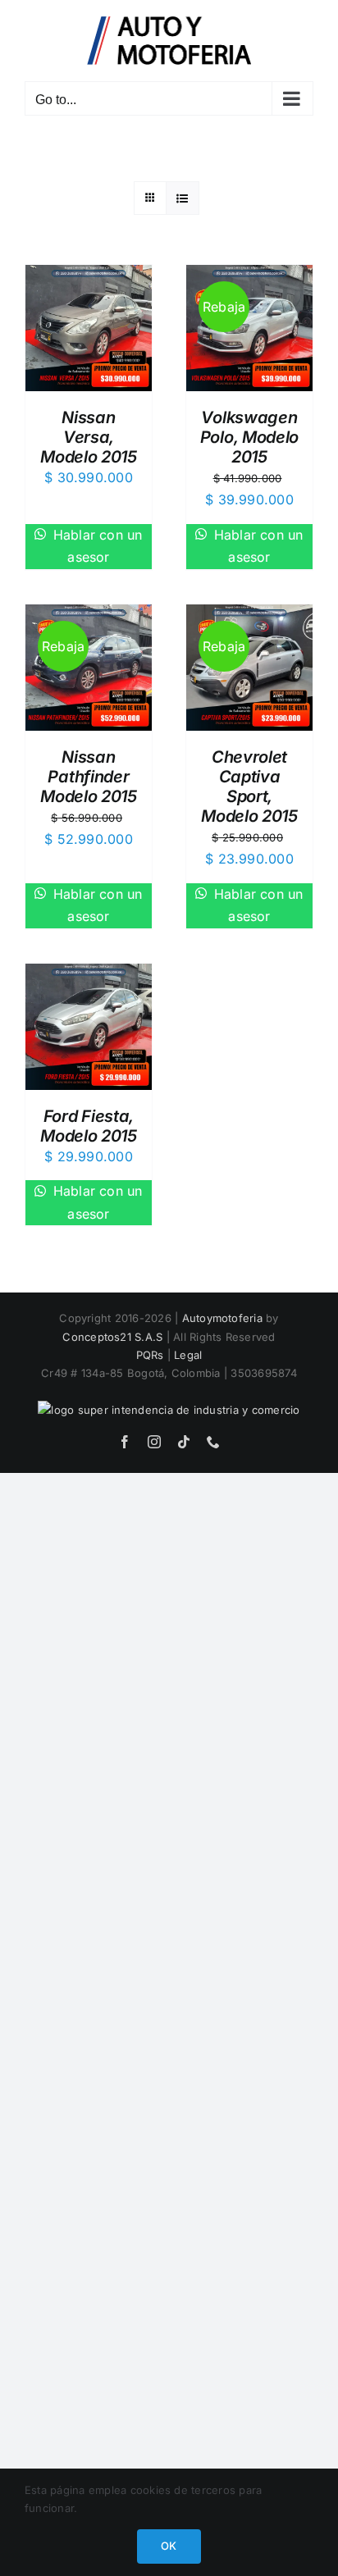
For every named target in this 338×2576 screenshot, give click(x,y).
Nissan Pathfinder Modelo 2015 (89, 777)
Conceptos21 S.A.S (112, 1337)
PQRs (150, 1355)
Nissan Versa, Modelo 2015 (89, 437)
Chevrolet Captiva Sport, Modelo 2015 (249, 786)
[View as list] (183, 198)
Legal (188, 1355)
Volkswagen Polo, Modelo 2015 (249, 437)
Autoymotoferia (222, 1318)
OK (169, 2546)
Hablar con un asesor (95, 546)
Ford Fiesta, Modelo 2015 (89, 1126)
